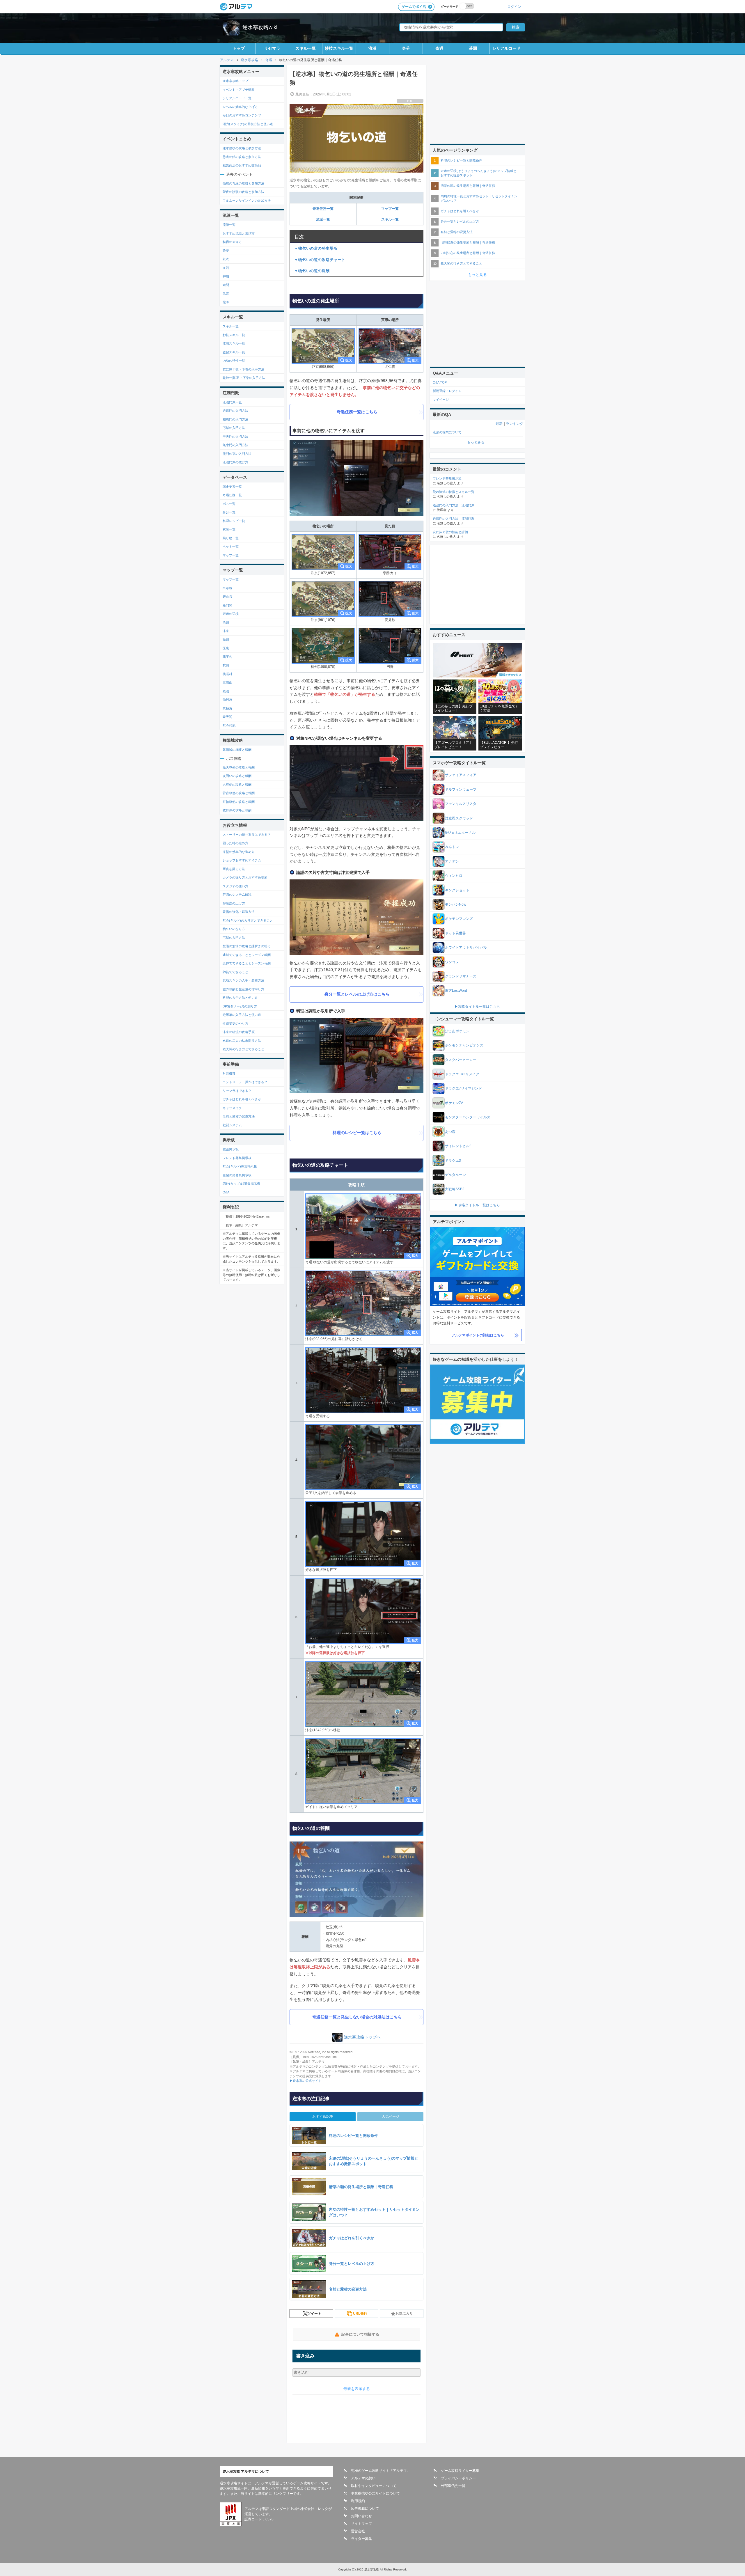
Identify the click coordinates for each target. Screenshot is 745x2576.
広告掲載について (365, 2508)
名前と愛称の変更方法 (239, 1116)
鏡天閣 (227, 717)
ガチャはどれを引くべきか (242, 1099)
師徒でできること (235, 972)
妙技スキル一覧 (339, 48)
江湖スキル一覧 (234, 343)
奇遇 (439, 48)
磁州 (226, 640)
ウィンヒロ (454, 876)
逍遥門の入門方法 (235, 411)
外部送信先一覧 (453, 2486)
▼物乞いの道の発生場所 (316, 248)
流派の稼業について (447, 432)
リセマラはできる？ (237, 1091)
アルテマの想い (363, 2478)
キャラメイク (232, 1108)
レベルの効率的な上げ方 (240, 107)
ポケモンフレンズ (459, 919)
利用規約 (358, 2501)
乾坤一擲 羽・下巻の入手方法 (244, 378)
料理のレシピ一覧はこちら (357, 1133)
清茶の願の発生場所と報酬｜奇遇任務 (468, 186)
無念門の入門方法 (235, 445)
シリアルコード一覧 (237, 98)
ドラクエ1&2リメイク (462, 1074)
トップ (239, 48)
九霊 (226, 293)
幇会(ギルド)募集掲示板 (240, 1166)
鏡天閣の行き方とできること (243, 1049)
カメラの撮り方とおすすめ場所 (245, 877)
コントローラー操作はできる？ (245, 1082)
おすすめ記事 (323, 2116)
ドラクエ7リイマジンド (463, 1088)
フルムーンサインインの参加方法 (247, 201)
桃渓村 (227, 674)
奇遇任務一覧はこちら (357, 412)
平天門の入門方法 (235, 437)
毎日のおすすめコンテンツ (242, 115)
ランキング (515, 424)
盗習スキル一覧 (234, 352)
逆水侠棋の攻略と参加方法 (242, 148)
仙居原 (227, 700)
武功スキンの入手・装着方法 (243, 980)
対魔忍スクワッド (459, 818)
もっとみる (476, 442)
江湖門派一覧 (232, 402)
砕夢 (226, 251)
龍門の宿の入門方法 (237, 454)
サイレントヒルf (458, 1146)
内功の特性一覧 (234, 361)
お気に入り (404, 2314)
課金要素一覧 (232, 487)
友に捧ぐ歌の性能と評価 (450, 532)
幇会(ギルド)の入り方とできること (248, 920)
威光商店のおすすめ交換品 (242, 165)
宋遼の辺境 (231, 614)
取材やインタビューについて (374, 2486)
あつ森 (450, 1132)
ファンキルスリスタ (461, 804)
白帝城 (227, 588)
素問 (226, 285)
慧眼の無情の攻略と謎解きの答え (247, 946)
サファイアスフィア (461, 775)
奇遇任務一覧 (323, 209)
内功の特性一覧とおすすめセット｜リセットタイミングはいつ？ (479, 198)
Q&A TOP (440, 382)
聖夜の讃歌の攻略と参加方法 (243, 192)
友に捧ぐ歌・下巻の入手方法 (243, 369)
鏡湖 (226, 691)
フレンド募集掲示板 (237, 1158)
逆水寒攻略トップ (235, 81)
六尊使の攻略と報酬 (237, 785)
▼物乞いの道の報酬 (312, 271)
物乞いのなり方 (234, 929)
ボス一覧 (229, 504)
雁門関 (227, 605)
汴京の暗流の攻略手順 (239, 1032)
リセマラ (272, 48)
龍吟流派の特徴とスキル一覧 (454, 492)
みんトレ (452, 847)
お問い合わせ (361, 2516)
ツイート (314, 2314)
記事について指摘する (360, 2334)
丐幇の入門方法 (234, 428)
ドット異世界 (455, 933)
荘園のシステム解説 (237, 895)
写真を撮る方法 (234, 869)
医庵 (226, 648)
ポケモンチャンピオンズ (464, 1045)
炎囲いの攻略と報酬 (237, 776)
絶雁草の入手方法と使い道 (242, 1015)
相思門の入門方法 (235, 419)
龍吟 (226, 302)
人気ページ (391, 2116)
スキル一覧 (306, 48)
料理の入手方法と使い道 (240, 998)
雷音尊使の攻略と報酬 (239, 793)
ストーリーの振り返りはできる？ (247, 835)
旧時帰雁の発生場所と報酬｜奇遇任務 (468, 242)
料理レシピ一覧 (234, 521)
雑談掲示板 (231, 1149)
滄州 (226, 622)
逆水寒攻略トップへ (362, 2037)
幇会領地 (229, 725)
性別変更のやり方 (235, 1023)
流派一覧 (323, 219)
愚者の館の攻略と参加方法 (242, 157)
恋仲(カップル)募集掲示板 (241, 1184)
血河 (226, 268)
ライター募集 (361, 2539)
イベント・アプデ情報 (239, 90)
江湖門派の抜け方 (235, 462)
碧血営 (227, 597)
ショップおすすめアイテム (242, 860)
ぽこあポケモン (457, 1031)
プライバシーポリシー (458, 2478)
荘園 (473, 48)
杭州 (226, 665)
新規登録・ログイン (447, 391)
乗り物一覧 (231, 538)
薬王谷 (227, 657)
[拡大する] (323, 346)
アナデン (452, 861)
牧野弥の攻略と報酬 (237, 810)
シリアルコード (506, 48)
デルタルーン (455, 1175)
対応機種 (229, 1074)
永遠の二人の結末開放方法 (242, 1041)
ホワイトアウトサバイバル (466, 948)
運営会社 (358, 2531)
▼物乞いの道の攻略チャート (320, 260)
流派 (372, 48)
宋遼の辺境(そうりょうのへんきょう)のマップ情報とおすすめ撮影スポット (479, 173)
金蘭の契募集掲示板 (237, 1175)
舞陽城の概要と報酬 (237, 750)
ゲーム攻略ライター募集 (460, 2471)
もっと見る (477, 275)
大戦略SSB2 (455, 1189)
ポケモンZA (454, 1103)
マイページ (441, 400)
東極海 (227, 708)
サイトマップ (361, 2524)
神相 (226, 276)
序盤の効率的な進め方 (239, 852)
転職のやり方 (232, 242)
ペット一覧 (231, 547)
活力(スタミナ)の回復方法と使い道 (248, 124)
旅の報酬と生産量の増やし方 (243, 989)
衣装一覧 (229, 529)
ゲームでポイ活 (414, 7)
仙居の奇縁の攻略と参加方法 (243, 183)
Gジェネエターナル (460, 833)
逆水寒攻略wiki (260, 27)
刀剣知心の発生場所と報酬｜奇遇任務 (468, 253)
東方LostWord (456, 991)
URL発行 (360, 2314)
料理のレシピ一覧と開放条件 (461, 160)
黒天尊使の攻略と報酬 (239, 767)
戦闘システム (232, 1125)
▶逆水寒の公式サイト (306, 2081)
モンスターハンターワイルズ (468, 1117)
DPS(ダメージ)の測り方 (240, 1006)
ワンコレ (452, 962)
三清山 (227, 682)
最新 (499, 424)
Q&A (226, 1192)
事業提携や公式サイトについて (375, 2493)
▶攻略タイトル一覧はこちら (477, 1007)
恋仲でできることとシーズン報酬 (247, 963)
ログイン (514, 7)
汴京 (226, 631)
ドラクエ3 (453, 1161)
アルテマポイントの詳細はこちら (478, 1335)
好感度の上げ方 (234, 903)
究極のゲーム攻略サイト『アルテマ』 (381, 2471)
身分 (406, 48)
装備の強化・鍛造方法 (239, 912)
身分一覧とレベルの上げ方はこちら (357, 994)
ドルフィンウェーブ (461, 790)
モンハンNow (456, 904)
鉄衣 (226, 259)
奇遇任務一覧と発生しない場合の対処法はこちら (357, 2017)
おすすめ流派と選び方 (239, 233)
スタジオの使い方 (235, 886)
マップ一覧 (390, 209)
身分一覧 (229, 512)
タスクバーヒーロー (461, 1060)
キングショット (457, 890)
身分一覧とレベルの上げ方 (460, 221)
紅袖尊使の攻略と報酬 (239, 802)
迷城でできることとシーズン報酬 (247, 955)
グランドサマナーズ (461, 976)
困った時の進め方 (235, 843)
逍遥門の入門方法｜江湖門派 (454, 505)
